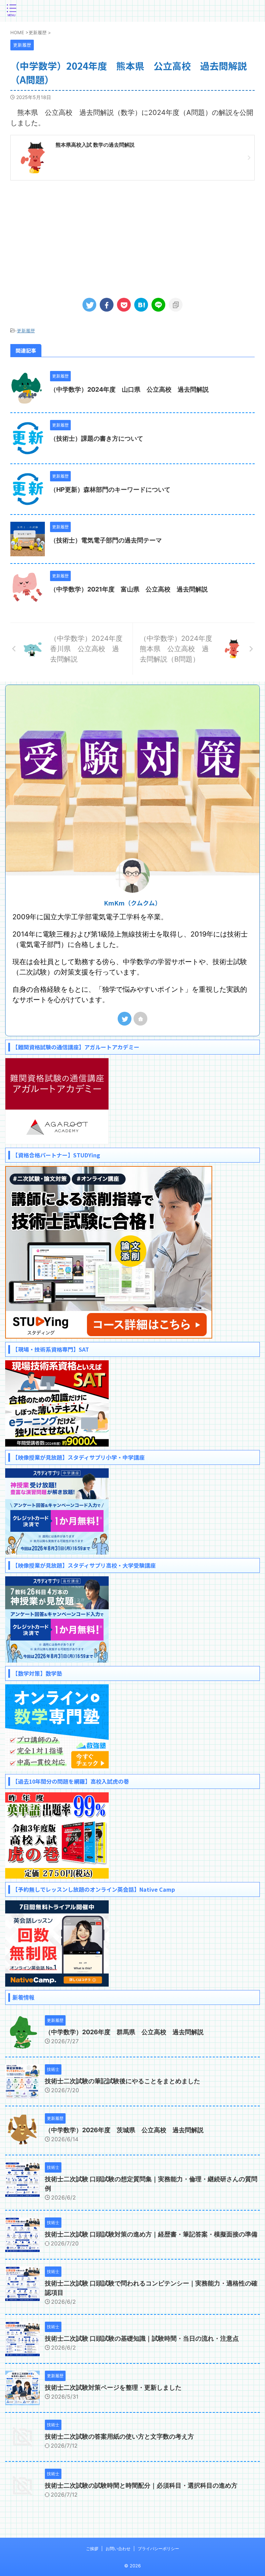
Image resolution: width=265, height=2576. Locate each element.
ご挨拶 (92, 2549)
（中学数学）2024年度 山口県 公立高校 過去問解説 (129, 389)
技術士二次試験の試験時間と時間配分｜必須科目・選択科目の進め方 (141, 2485)
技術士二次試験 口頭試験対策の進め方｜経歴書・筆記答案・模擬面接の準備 (151, 2234)
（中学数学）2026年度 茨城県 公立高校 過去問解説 (124, 2130)
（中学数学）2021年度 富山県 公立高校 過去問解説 (129, 589)
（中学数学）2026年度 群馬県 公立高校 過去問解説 (124, 2032)
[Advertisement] (132, 236)
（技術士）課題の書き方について (97, 438)
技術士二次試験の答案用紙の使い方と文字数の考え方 (119, 2436)
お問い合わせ (118, 2549)
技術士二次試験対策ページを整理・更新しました (113, 2387)
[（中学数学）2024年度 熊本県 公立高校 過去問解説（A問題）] (141, 305)
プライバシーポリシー (158, 2549)
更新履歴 (26, 331)
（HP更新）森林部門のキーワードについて (110, 489)
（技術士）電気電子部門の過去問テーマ (106, 540)
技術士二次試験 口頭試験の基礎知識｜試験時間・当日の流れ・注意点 (142, 2338)
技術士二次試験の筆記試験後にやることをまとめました (122, 2081)
